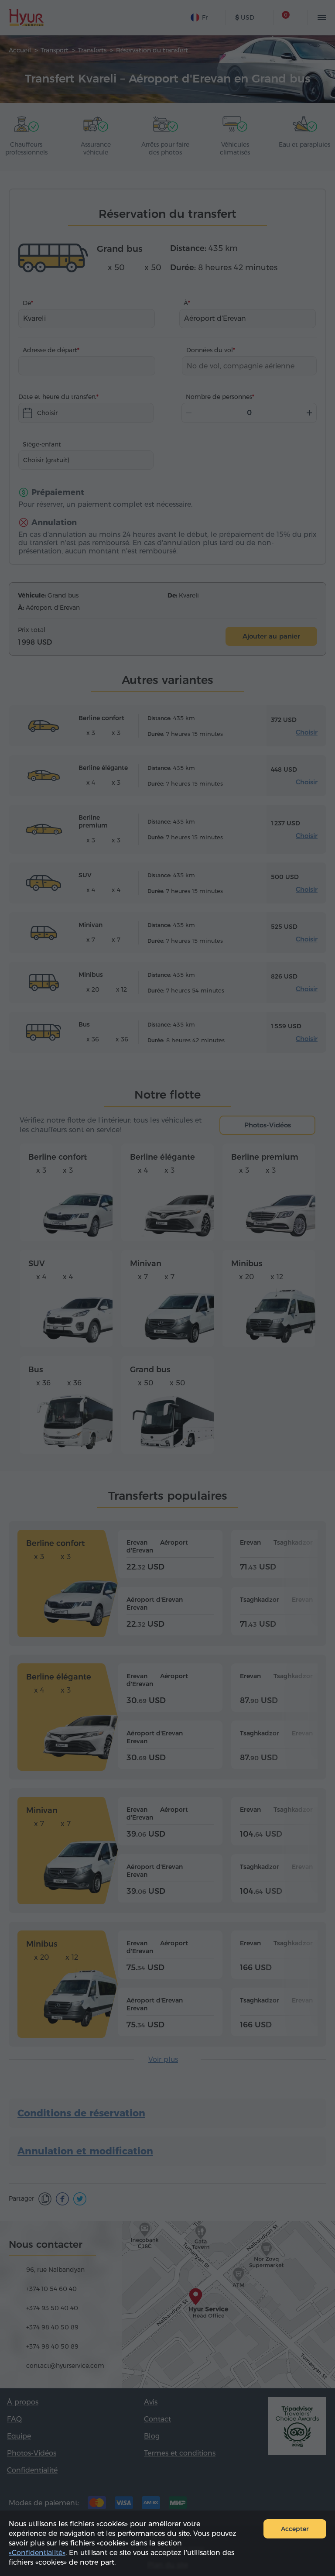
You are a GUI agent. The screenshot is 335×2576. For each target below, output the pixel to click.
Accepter (295, 2529)
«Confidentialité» (37, 2553)
